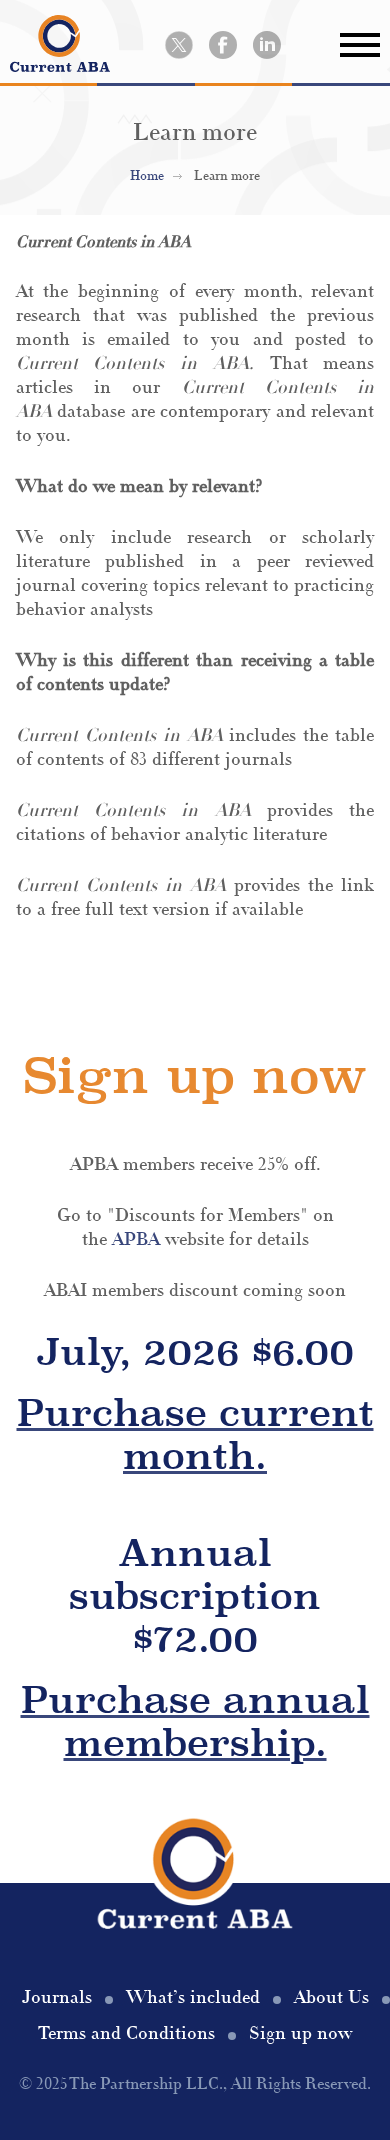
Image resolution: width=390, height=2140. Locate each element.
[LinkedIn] (267, 45)
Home (147, 176)
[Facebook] (223, 45)
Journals (57, 1997)
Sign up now (300, 2033)
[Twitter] (179, 45)
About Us (331, 1997)
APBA (136, 1239)
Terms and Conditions (126, 2033)
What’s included (193, 1997)
